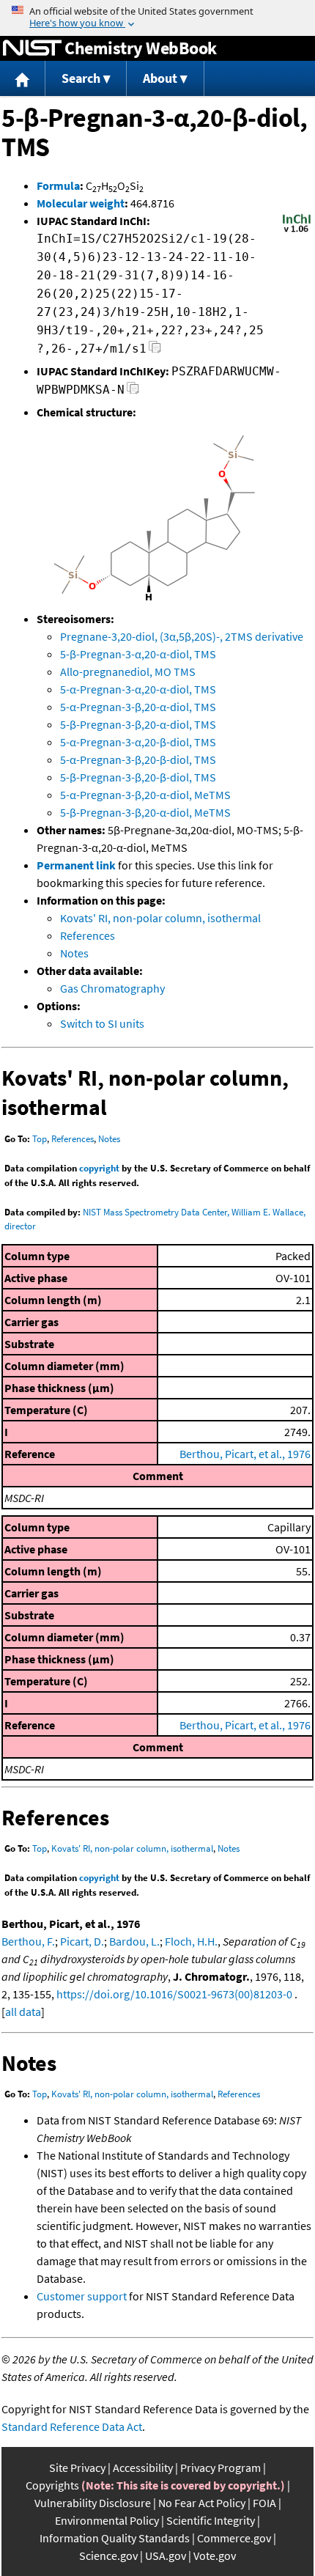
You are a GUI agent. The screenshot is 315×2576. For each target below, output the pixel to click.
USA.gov (166, 2555)
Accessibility (143, 2468)
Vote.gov (215, 2555)
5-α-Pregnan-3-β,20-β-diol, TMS (138, 759)
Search (81, 78)
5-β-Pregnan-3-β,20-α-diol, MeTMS (145, 812)
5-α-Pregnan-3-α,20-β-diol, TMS (138, 742)
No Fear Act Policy (202, 2503)
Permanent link (76, 865)
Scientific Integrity (211, 2520)
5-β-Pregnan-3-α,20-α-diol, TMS (138, 654)
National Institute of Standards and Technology (32, 48)
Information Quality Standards (115, 2538)
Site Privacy (77, 2468)
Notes (74, 953)
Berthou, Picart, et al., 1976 (245, 1454)
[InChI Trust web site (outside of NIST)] (297, 231)
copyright (99, 1168)
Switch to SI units (102, 1023)
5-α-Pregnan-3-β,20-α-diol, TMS (138, 707)
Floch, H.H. (191, 1941)
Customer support (82, 2296)
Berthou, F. (28, 1941)
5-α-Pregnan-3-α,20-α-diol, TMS (138, 689)
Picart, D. (82, 1941)
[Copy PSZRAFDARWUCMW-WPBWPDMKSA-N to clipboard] (133, 392)
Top (40, 1139)
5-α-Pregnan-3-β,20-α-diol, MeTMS (145, 795)
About (160, 78)
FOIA (264, 2503)
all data (23, 2012)
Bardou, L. (134, 1941)
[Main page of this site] (23, 79)
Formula (58, 185)
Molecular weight (81, 203)
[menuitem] (23, 79)
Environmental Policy (107, 2520)
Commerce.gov (234, 2538)
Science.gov (108, 2555)
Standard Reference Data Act (72, 2426)
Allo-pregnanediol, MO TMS (128, 671)
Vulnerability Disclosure (93, 2503)
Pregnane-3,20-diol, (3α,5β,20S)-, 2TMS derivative (182, 636)
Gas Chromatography (112, 988)
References (88, 935)
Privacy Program (220, 2468)
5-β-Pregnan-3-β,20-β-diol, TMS (138, 777)
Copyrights (52, 2485)
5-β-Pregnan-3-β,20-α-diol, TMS (138, 724)
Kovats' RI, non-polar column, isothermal (160, 918)
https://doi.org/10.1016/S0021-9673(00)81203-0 (174, 1994)
